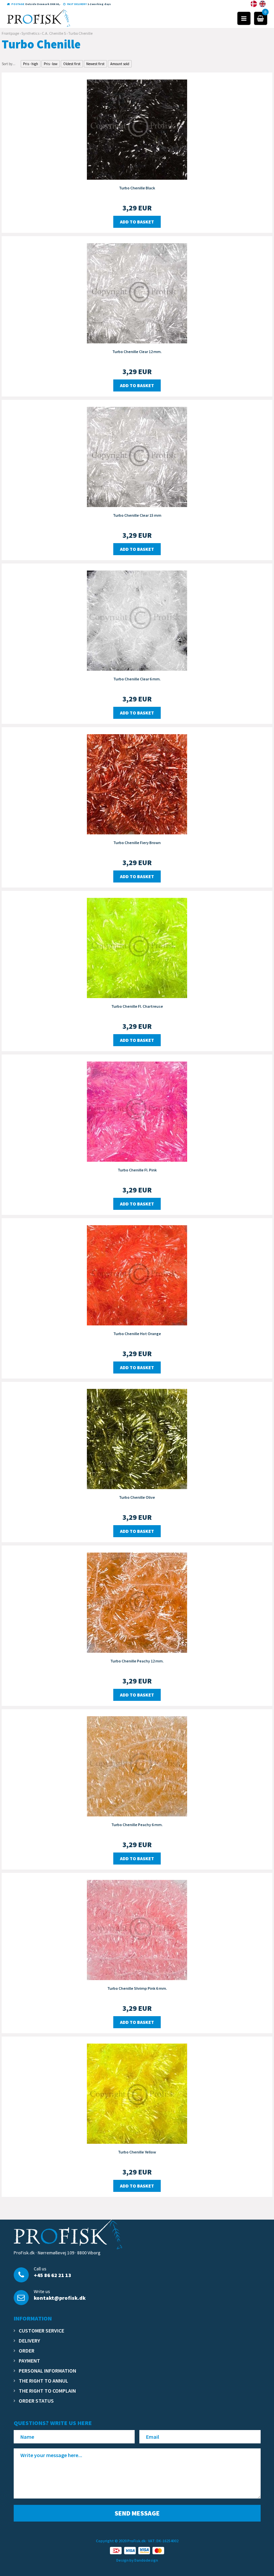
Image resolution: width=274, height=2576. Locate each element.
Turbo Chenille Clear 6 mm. (137, 679)
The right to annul (43, 2381)
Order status (36, 2401)
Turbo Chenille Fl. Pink (137, 1170)
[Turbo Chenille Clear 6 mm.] (137, 620)
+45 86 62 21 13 (52, 2275)
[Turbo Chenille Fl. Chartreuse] (137, 947)
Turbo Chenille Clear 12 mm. (137, 352)
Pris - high (31, 64)
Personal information (47, 2371)
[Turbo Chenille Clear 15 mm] (137, 456)
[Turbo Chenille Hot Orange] (137, 1275)
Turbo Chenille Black (137, 188)
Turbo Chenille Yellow (137, 2152)
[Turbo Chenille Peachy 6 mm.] (137, 1766)
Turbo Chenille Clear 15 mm (137, 515)
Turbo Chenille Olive (137, 1497)
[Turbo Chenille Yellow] (137, 2093)
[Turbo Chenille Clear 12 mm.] (137, 293)
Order (27, 2351)
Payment (29, 2361)
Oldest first (72, 64)
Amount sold (120, 64)
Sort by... (9, 64)
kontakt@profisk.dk (60, 2298)
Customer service (41, 2330)
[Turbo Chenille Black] (137, 129)
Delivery (29, 2341)
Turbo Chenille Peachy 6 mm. (137, 1825)
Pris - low (51, 64)
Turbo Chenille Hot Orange (137, 1334)
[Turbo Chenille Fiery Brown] (137, 784)
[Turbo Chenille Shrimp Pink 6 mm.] (137, 1929)
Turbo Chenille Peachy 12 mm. (137, 1661)
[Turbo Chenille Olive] (137, 1438)
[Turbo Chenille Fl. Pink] (137, 1111)
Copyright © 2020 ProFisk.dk (121, 2541)
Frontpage (10, 33)
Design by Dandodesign (137, 2560)
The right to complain (47, 2391)
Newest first (95, 64)
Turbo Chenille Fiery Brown (137, 843)
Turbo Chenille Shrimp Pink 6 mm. (137, 1988)
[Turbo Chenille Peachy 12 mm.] (137, 1602)
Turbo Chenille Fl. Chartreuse (137, 1006)
